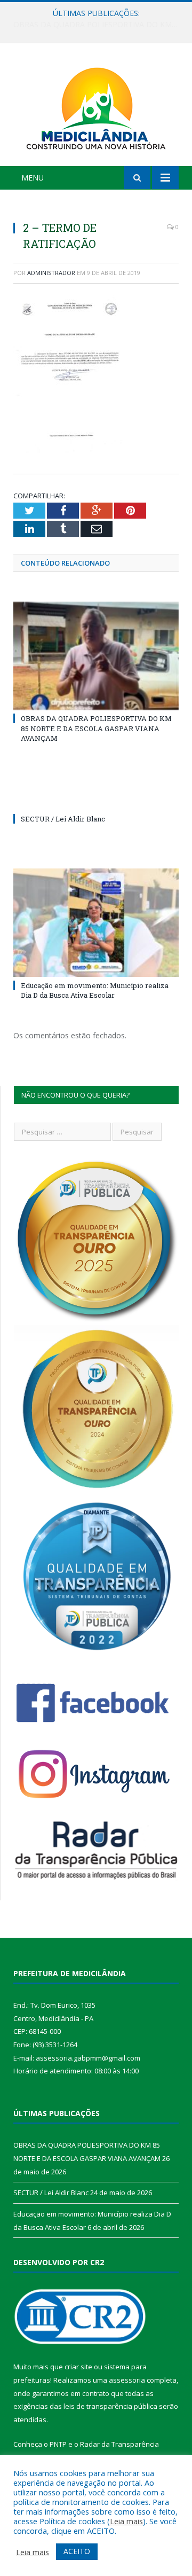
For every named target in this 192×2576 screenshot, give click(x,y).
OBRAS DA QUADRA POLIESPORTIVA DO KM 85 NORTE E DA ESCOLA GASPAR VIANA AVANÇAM (96, 728)
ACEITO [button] (77, 2551)
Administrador (51, 273)
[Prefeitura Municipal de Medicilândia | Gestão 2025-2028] (96, 107)
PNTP (58, 2444)
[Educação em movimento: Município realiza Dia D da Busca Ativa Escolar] (96, 923)
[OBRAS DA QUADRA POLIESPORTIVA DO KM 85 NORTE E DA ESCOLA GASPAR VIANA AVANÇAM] (96, 656)
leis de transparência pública (110, 2406)
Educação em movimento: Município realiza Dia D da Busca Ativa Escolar (95, 990)
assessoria (127, 2380)
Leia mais (126, 2521)
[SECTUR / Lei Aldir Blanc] (96, 799)
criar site (78, 2367)
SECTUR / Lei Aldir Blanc (94, 25)
